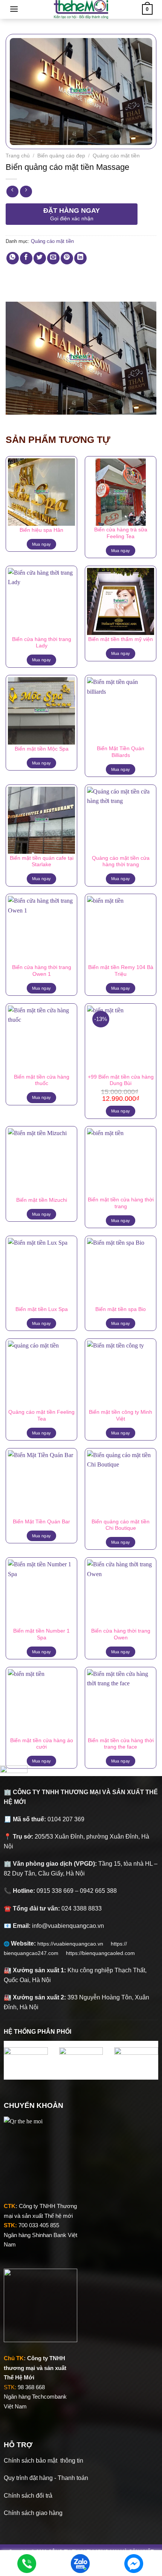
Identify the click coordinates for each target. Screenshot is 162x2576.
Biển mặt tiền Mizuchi (42, 1200)
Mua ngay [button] (121, 1111)
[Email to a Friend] (53, 258)
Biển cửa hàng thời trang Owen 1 (42, 971)
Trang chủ (18, 156)
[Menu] (14, 9)
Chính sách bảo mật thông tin (44, 2461)
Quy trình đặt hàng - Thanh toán (46, 2478)
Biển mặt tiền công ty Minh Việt (121, 1415)
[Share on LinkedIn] (80, 258)
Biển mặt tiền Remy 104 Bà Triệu (121, 971)
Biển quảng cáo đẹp (61, 156)
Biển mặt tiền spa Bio (121, 1309)
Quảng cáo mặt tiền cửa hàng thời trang (121, 861)
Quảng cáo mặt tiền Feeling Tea (41, 1415)
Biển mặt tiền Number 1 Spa (41, 1634)
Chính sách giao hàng (33, 2513)
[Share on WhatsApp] (13, 258)
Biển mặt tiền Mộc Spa (42, 749)
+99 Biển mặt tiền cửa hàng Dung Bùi (121, 1080)
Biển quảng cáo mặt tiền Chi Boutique (121, 1525)
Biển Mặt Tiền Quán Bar (41, 1522)
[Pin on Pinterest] (67, 258)
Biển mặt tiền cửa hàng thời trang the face (121, 1744)
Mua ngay (42, 544)
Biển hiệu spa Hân (41, 530)
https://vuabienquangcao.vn (74, 1944)
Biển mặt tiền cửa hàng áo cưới (42, 1744)
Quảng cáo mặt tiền (116, 156)
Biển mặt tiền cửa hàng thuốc (42, 1080)
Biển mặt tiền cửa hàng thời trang (121, 1203)
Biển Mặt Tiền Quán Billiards (121, 752)
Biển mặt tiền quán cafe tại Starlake (42, 861)
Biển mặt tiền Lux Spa (42, 1309)
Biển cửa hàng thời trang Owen (121, 1634)
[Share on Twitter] (40, 258)
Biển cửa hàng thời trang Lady (42, 643)
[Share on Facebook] (26, 258)
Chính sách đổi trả (28, 2496)
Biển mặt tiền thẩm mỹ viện (121, 639)
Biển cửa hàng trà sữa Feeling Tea (121, 533)
